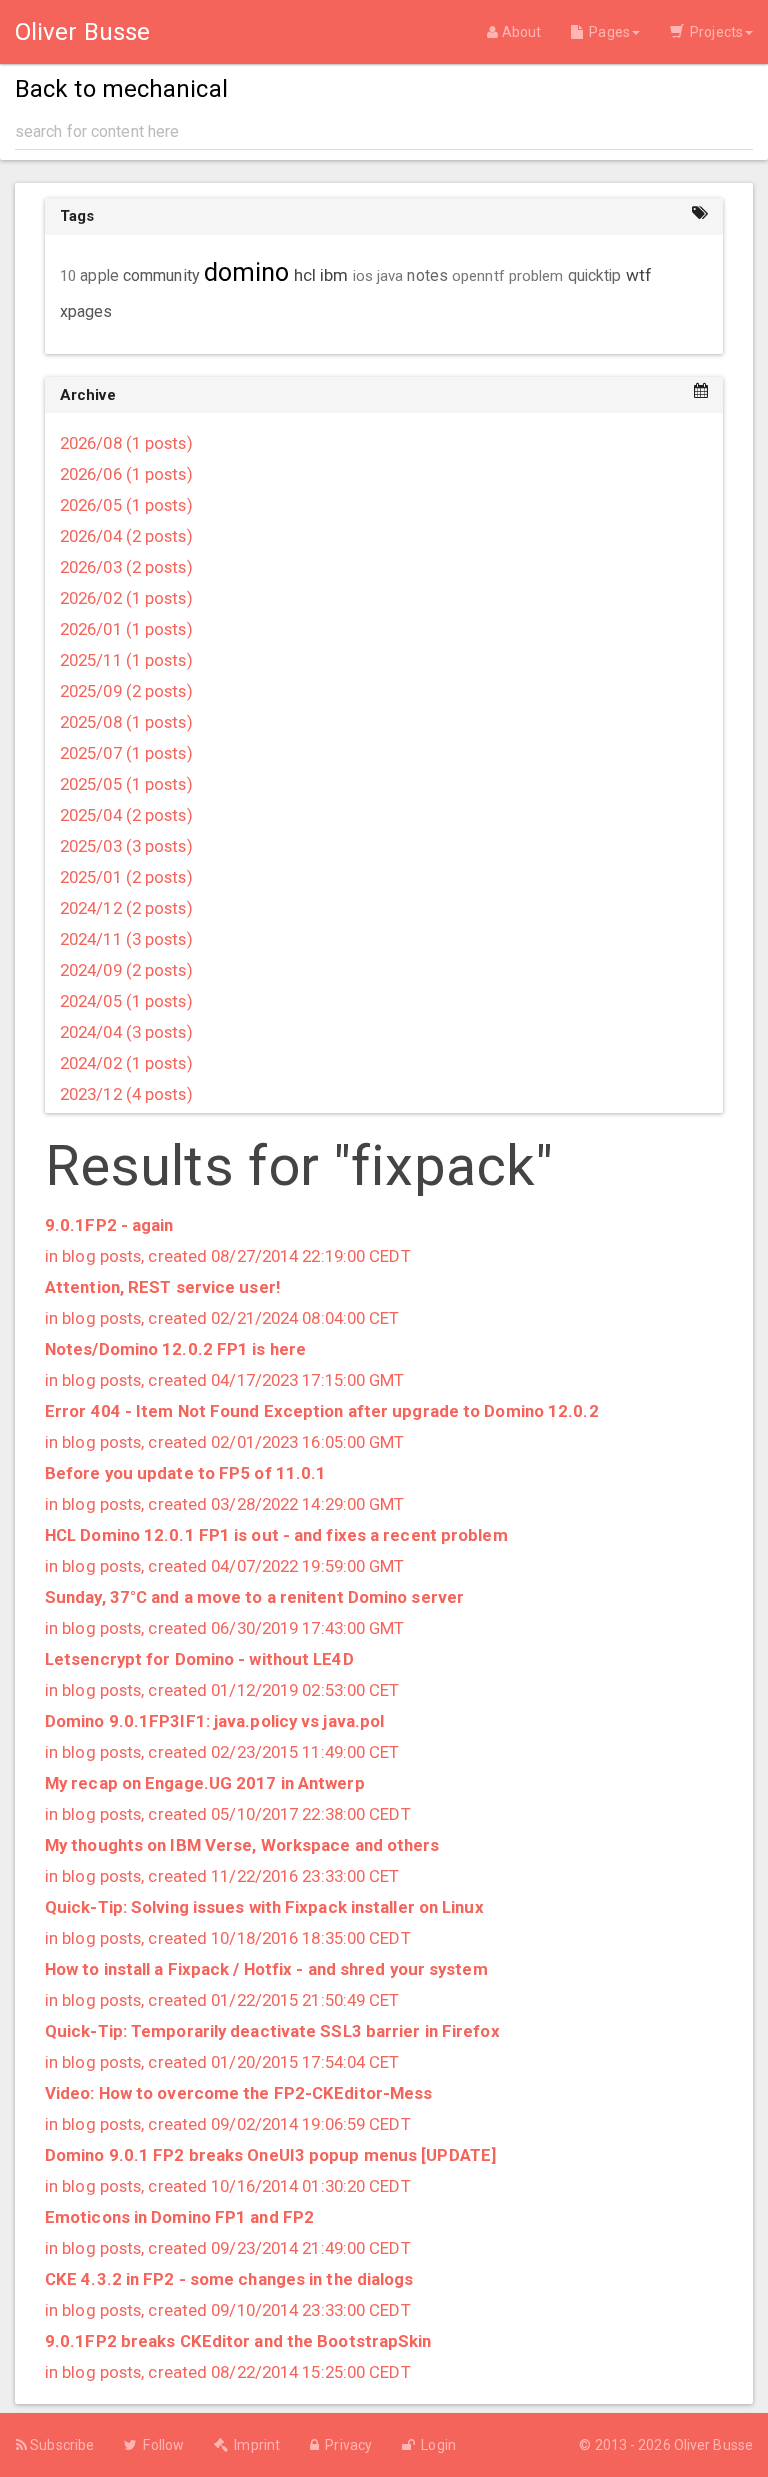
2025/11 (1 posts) (126, 660)
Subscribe (60, 2445)
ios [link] (363, 276)
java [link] (390, 276)
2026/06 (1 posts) (126, 474)
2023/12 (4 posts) (126, 1094)
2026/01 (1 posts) (126, 629)
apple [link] (99, 276)
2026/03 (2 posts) (126, 567)
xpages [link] (86, 311)
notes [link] (427, 276)
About (519, 32)
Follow (160, 2445)
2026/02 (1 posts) (126, 598)
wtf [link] (639, 275)
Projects (713, 32)
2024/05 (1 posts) (126, 1001)
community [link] (161, 275)
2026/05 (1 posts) (126, 505)
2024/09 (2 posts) (126, 970)
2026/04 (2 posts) (126, 536)
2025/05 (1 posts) (126, 784)
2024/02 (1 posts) (126, 1063)
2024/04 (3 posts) (126, 1032)
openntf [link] (478, 276)
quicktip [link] (595, 276)
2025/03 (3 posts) (126, 846)
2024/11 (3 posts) (126, 939)
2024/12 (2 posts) (126, 908)
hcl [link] (305, 275)
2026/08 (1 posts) (126, 443)
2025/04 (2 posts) (126, 815)
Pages (606, 32)
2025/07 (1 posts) (126, 753)
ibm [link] (334, 275)
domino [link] (247, 272)
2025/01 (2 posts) (126, 877)
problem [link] (536, 276)
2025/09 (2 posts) (126, 691)
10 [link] (68, 276)
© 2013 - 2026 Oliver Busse (666, 2445)
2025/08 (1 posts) (126, 722)
